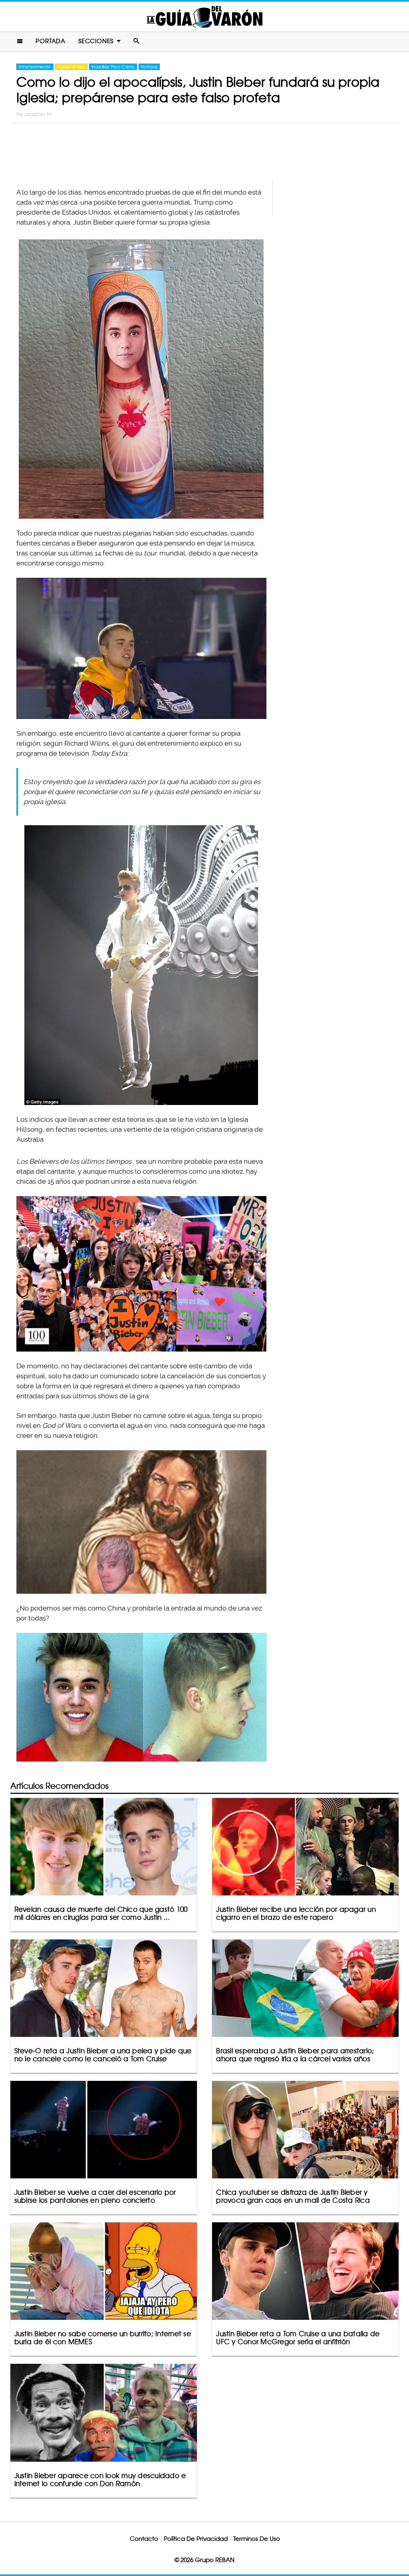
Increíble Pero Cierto (113, 67)
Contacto (144, 2539)
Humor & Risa (71, 67)
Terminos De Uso (257, 2539)
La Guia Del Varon (204, 17)
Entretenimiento (35, 67)
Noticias (149, 67)
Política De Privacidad (196, 2539)
